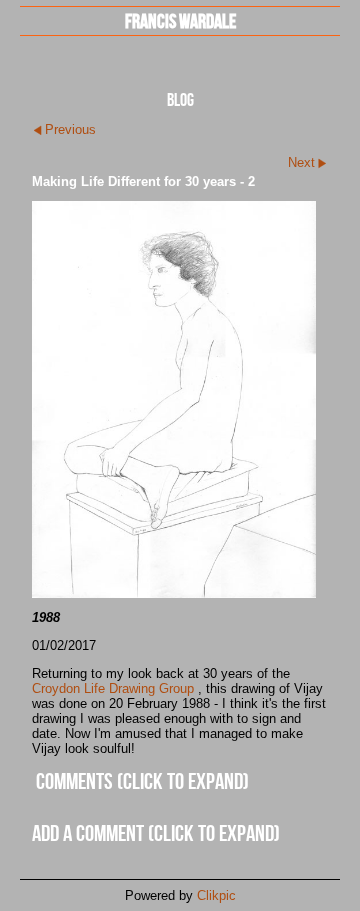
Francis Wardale (180, 20)
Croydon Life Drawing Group (113, 688)
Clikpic (216, 895)
